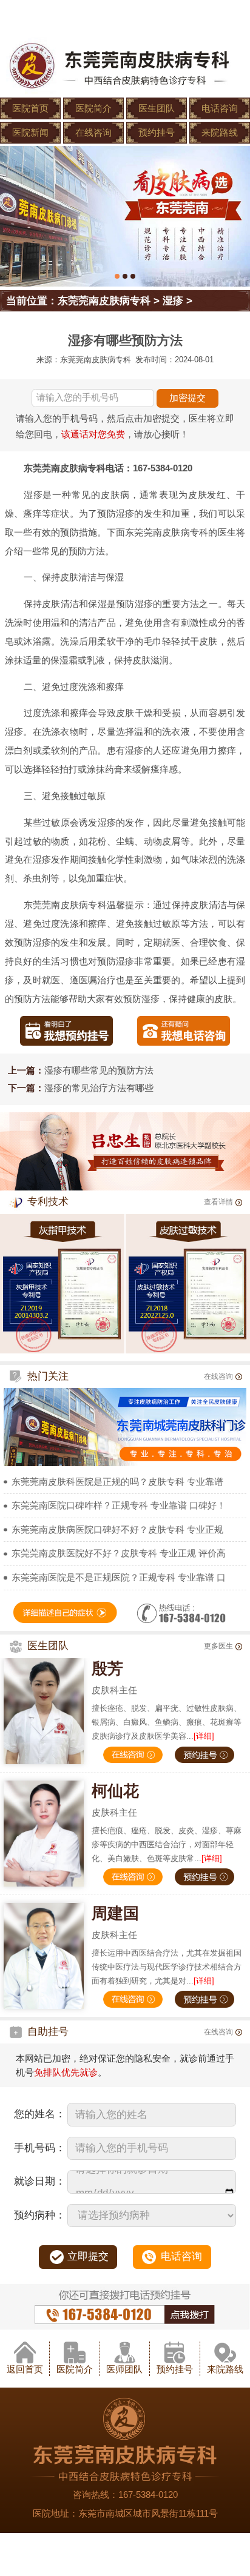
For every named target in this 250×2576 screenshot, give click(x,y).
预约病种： (40, 2215)
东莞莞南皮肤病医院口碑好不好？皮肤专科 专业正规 (117, 1529)
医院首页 (30, 108)
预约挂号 (157, 132)
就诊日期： (40, 2181)
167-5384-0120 (148, 2495)
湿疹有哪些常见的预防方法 (99, 1070)
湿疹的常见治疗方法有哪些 (99, 1088)
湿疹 (173, 301)
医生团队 (157, 108)
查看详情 (218, 1202)
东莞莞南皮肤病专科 (104, 301)
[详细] (204, 1736)
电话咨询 (220, 108)
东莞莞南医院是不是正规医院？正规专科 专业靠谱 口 (119, 1577)
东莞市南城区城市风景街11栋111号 (148, 2513)
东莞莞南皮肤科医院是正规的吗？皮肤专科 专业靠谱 (117, 1482)
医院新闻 (30, 132)
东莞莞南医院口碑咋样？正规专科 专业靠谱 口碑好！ (119, 1505)
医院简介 (93, 108)
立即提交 (88, 2256)
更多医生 (218, 1646)
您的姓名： (40, 2114)
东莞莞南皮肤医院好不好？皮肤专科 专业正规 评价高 (119, 1553)
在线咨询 (93, 132)
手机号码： (40, 2148)
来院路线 (220, 132)
